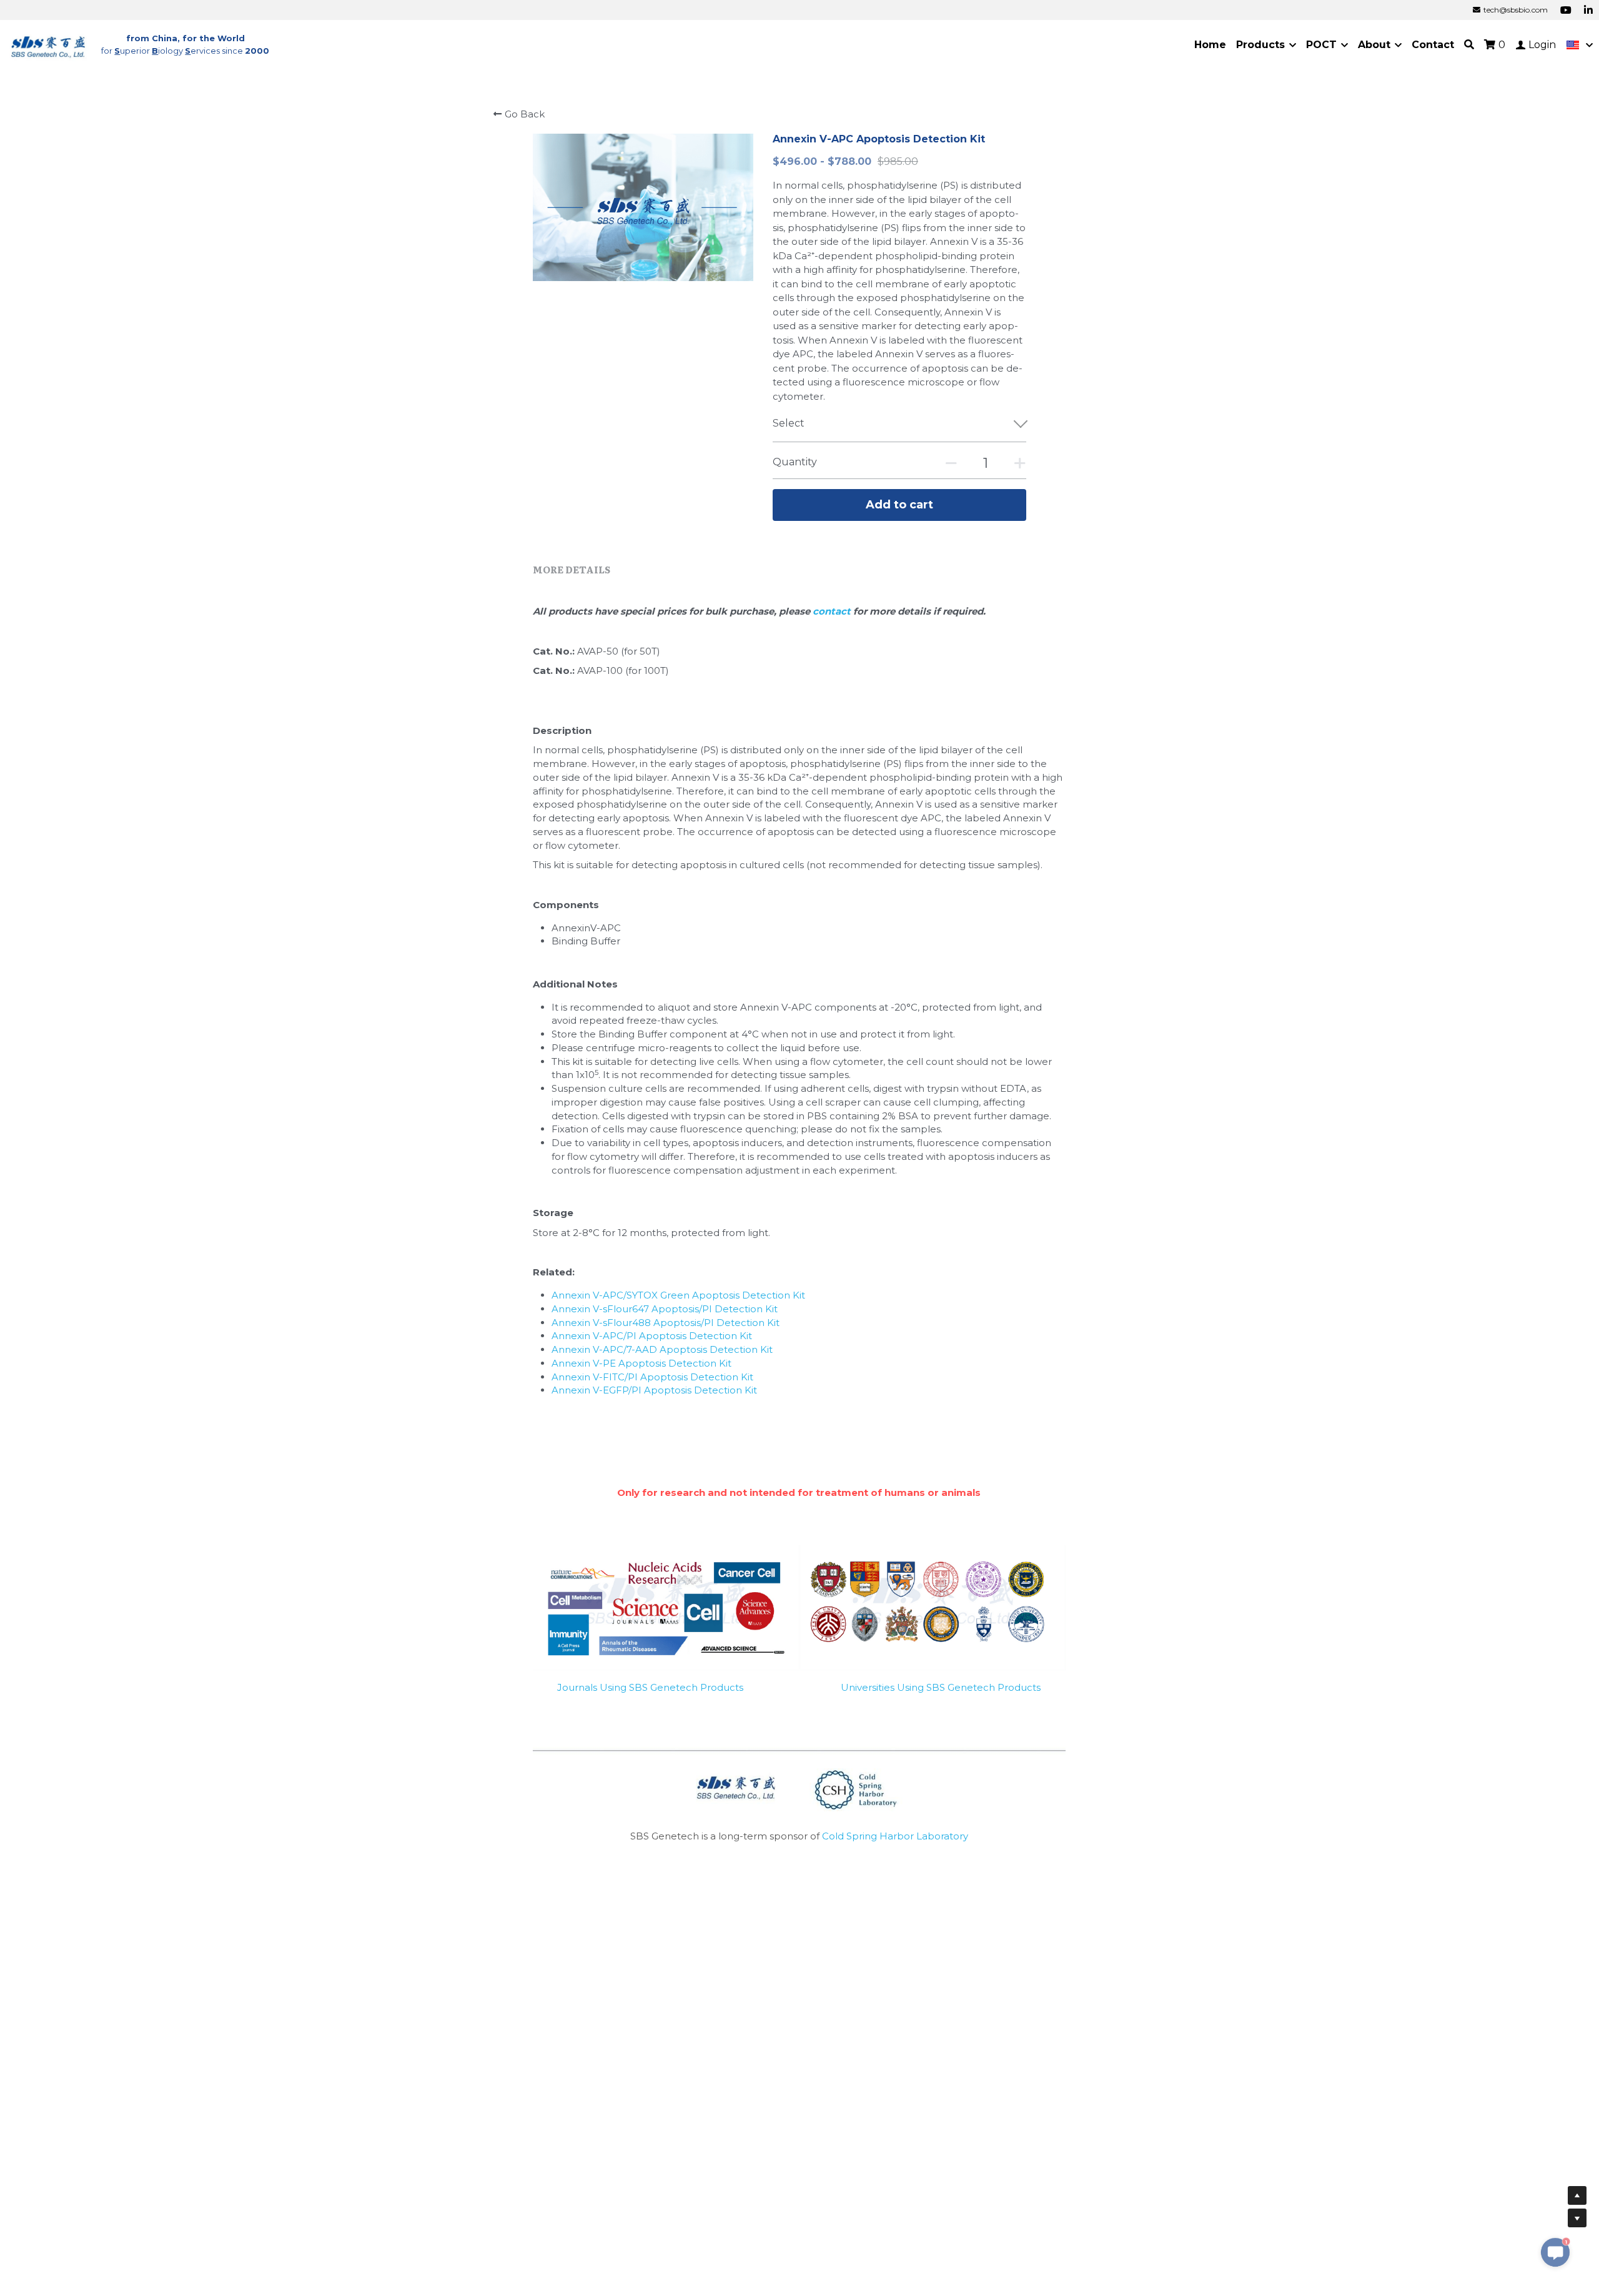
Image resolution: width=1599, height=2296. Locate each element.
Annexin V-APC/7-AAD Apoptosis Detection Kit (662, 1349)
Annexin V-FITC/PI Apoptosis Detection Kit (652, 1377)
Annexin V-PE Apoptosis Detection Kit (641, 1363)
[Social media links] (1566, 10)
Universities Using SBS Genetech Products (941, 1687)
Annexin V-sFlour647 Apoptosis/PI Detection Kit (665, 1309)
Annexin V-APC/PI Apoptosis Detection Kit (652, 1336)
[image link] (49, 44)
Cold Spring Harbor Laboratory (895, 1836)
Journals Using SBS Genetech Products (650, 1687)
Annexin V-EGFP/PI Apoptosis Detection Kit (654, 1390)
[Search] (1469, 45)
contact (833, 611)
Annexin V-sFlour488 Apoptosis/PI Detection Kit (666, 1323)
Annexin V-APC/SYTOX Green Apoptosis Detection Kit (678, 1295)
